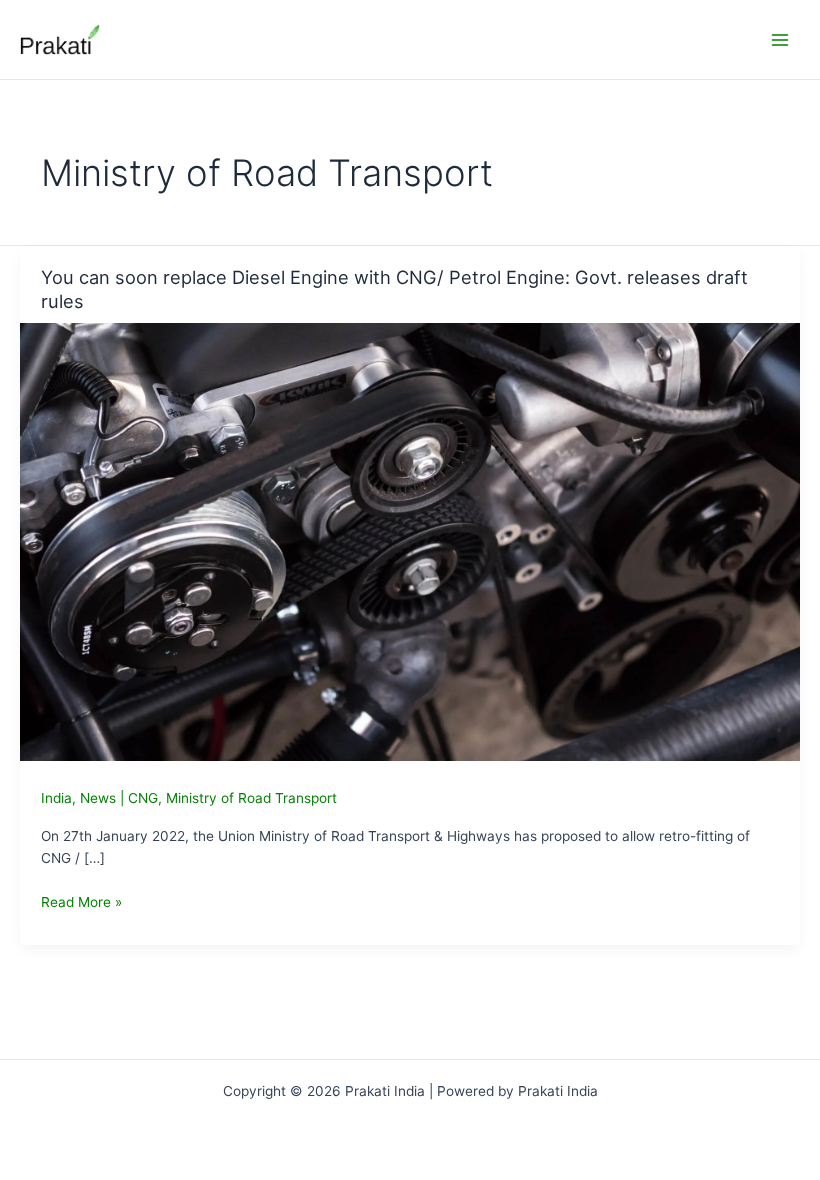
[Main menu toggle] (780, 39)
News (98, 798)
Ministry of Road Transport (251, 798)
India (56, 798)
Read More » (81, 903)
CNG (143, 798)
